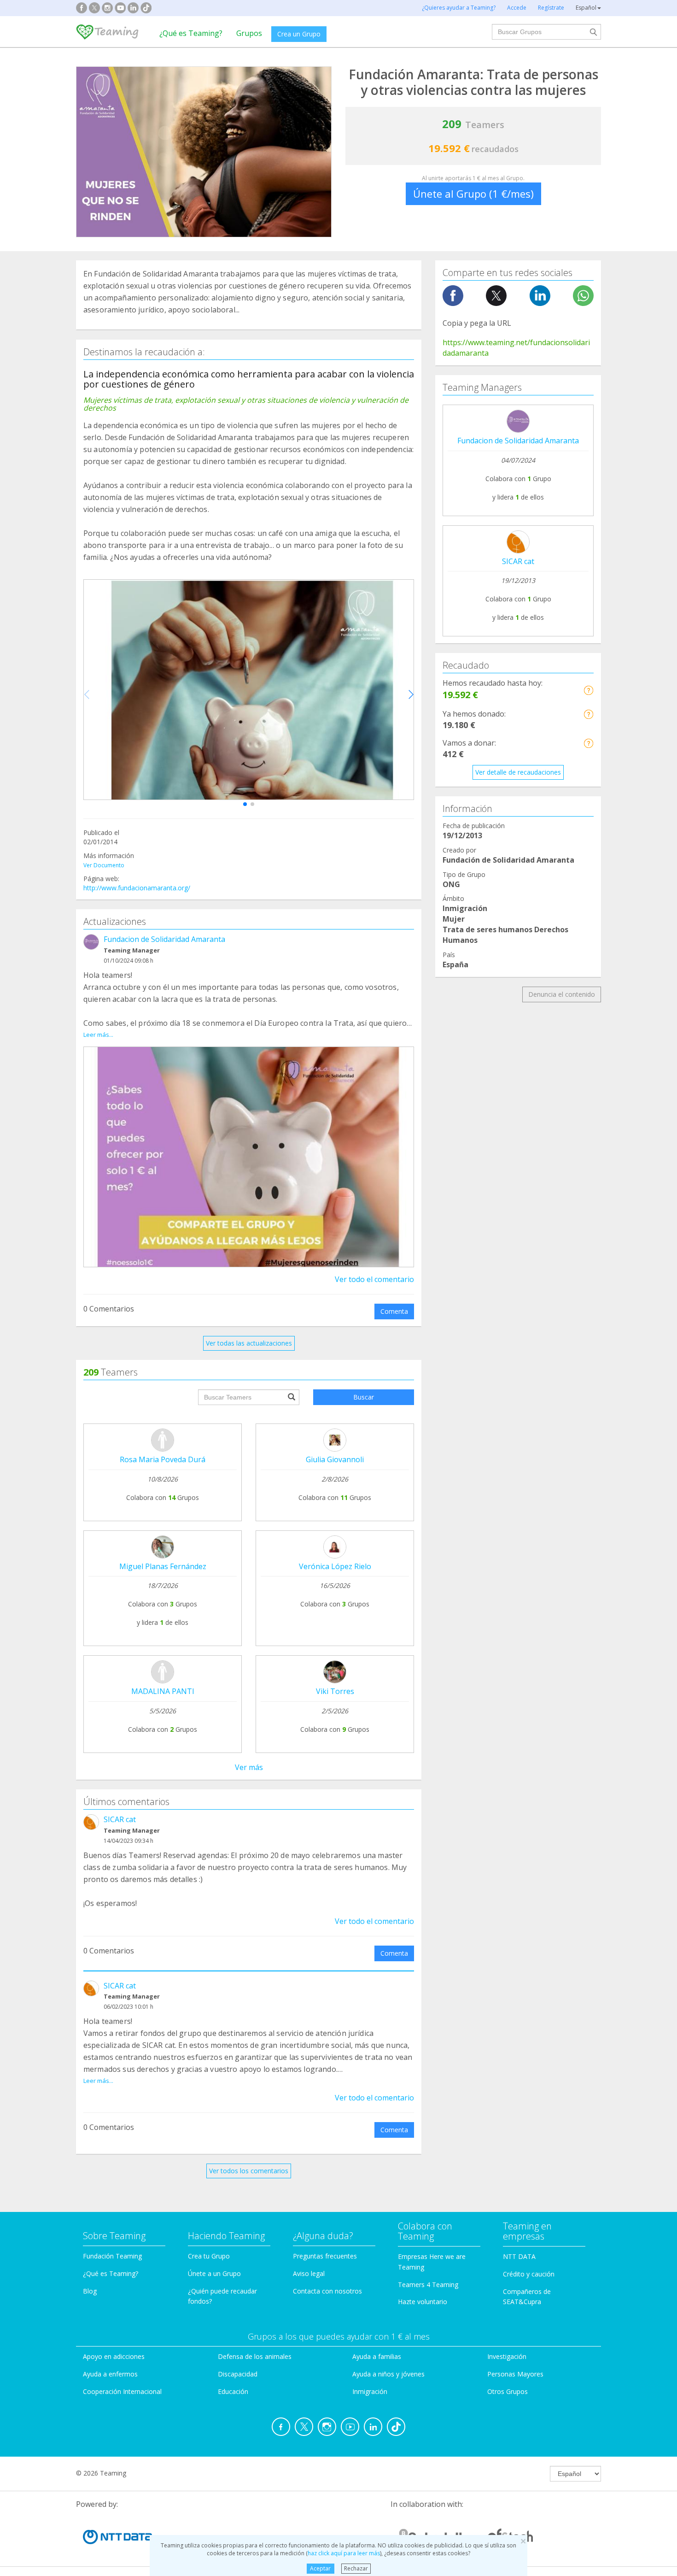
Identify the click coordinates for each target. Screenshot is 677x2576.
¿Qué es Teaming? (191, 33)
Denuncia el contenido (562, 994)
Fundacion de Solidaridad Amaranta (164, 939)
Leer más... (98, 1035)
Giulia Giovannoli (335, 1459)
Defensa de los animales (255, 2356)
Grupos (249, 33)
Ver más (249, 1767)
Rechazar (356, 2568)
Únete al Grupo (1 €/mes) (473, 194)
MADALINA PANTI (163, 1691)
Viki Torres (335, 1691)
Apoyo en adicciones (114, 2356)
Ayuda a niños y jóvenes (388, 2374)
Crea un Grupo (299, 34)
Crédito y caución (529, 2274)
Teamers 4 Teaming (428, 2285)
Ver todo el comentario (374, 1279)
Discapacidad (238, 2374)
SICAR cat (120, 1819)
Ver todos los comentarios (249, 2171)
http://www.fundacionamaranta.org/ (137, 888)
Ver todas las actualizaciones (249, 1343)
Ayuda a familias (377, 2356)
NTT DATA (519, 2256)
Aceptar (320, 2568)
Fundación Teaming (112, 2256)
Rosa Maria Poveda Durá (163, 1459)
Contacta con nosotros (327, 2291)
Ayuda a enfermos (110, 2374)
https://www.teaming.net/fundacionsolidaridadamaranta (516, 348)
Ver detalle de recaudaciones (518, 772)
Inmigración (370, 2391)
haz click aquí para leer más (344, 2553)
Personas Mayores (515, 2374)
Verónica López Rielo (335, 1566)
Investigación (507, 2356)
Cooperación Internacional (122, 2391)
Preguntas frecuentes (325, 2256)
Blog (90, 2291)
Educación (233, 2391)
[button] (245, 804)
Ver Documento (104, 865)
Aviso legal (309, 2273)
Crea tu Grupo (209, 2256)
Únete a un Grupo (214, 2273)
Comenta (394, 1311)
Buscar (364, 1397)
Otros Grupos (508, 2391)
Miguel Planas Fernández (163, 1566)
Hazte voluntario (423, 2302)
